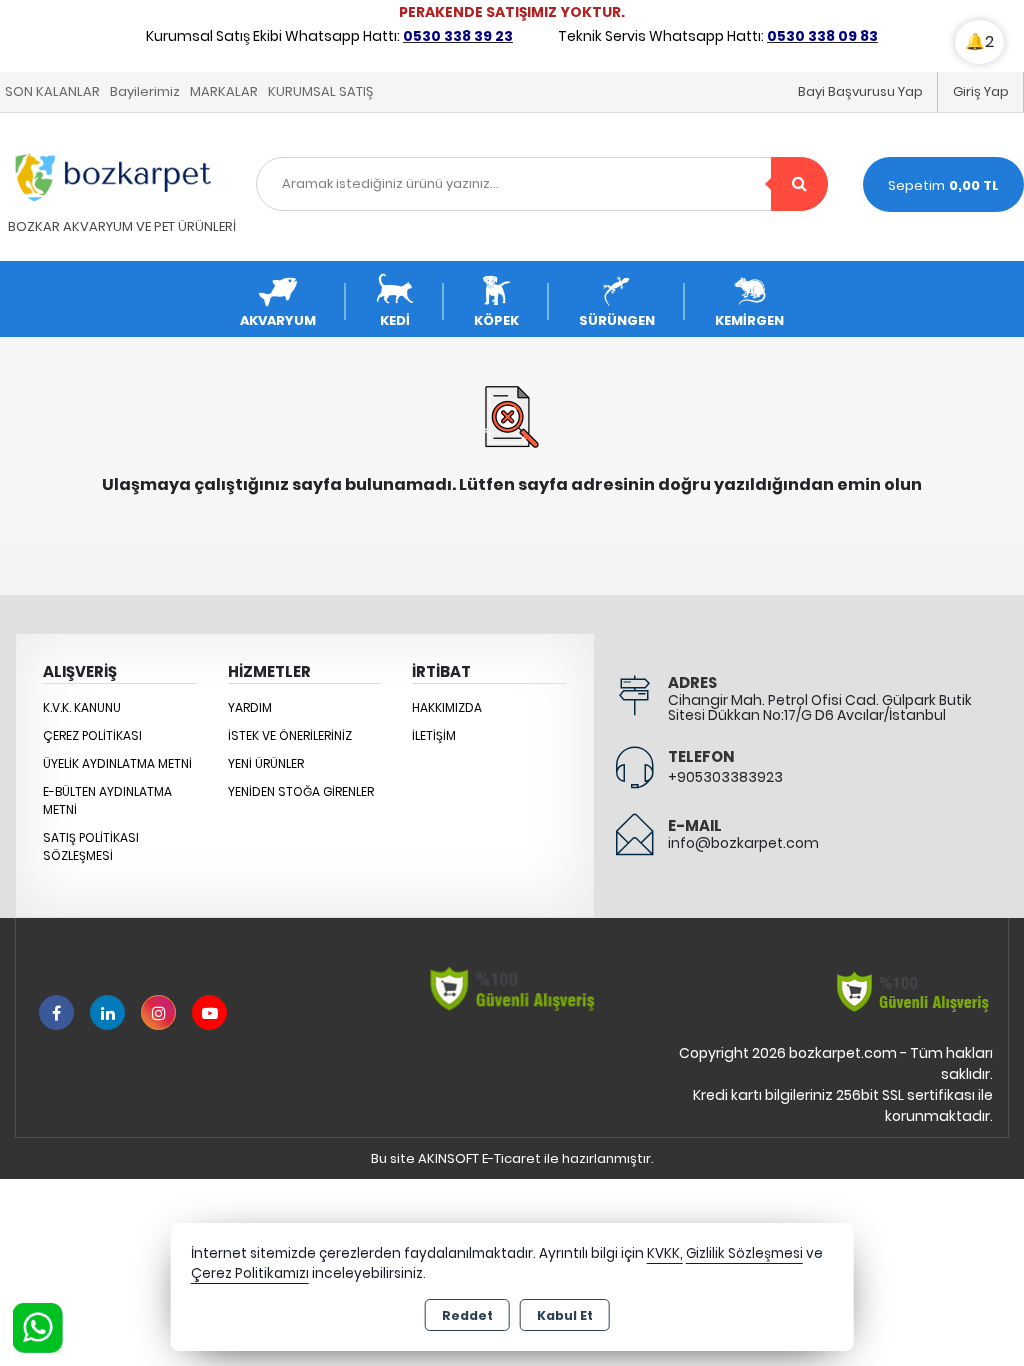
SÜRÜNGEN (617, 320)
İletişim (434, 735)
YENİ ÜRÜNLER (266, 763)
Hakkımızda (447, 707)
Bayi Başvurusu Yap (860, 91)
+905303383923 (725, 777)
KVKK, (665, 1253)
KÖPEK (496, 320)
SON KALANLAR (52, 91)
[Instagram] (158, 1012)
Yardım (250, 707)
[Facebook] (56, 1012)
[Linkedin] (107, 1012)
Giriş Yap (981, 91)
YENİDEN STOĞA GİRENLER (301, 791)
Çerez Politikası (92, 735)
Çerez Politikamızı (250, 1273)
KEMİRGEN (749, 320)
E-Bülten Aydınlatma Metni (107, 800)
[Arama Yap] (799, 184)
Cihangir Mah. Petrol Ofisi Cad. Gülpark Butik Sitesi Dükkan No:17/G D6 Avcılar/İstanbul (820, 707)
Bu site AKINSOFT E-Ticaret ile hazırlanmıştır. (512, 1158)
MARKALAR (224, 91)
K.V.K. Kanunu (82, 707)
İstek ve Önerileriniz (290, 735)
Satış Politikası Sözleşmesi (91, 846)
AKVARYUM (278, 320)
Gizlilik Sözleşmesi (744, 1253)
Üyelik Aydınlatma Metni (117, 763)
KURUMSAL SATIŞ (320, 91)
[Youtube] (209, 1012)
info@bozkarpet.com (743, 843)
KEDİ (395, 320)
